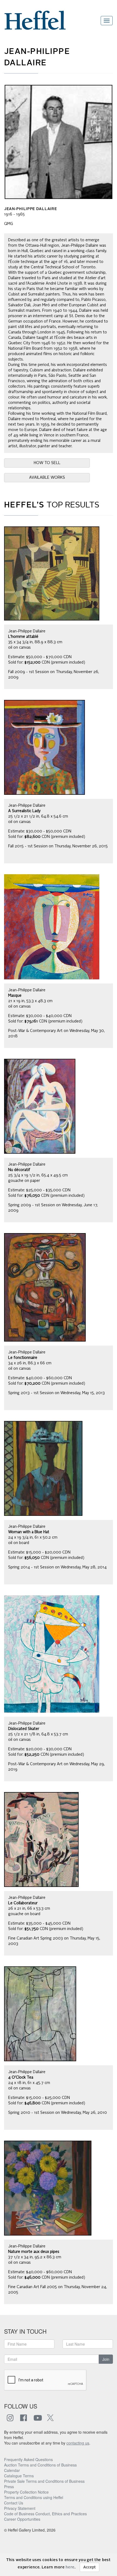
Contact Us (14, 2503)
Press (9, 2487)
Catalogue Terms (19, 2476)
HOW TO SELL (47, 463)
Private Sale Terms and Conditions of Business (44, 2481)
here (70, 2567)
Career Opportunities (22, 2519)
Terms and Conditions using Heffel (34, 2497)
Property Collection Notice (26, 2492)
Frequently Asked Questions (28, 2459)
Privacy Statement (20, 2508)
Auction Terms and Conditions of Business (40, 2465)
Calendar (12, 2470)
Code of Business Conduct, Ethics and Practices (45, 2514)
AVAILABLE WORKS (47, 478)
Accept (90, 2567)
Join (106, 2359)
